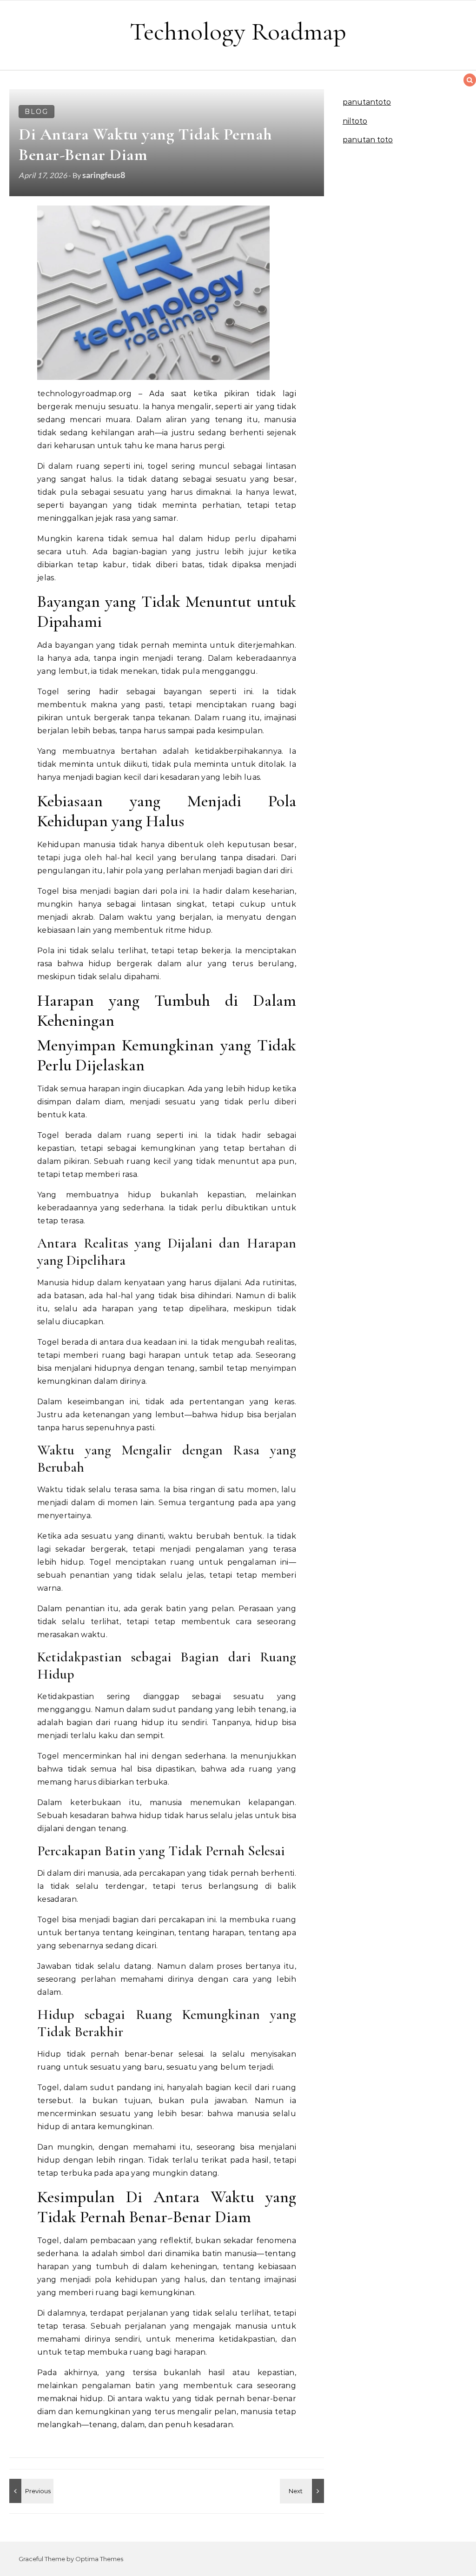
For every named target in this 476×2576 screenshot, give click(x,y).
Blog (36, 112)
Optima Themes (99, 2559)
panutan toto (368, 140)
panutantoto (367, 102)
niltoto (355, 121)
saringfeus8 (104, 175)
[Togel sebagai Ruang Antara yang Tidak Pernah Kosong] (303, 2491)
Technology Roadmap (238, 31)
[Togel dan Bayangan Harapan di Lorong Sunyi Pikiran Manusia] (30, 2491)
